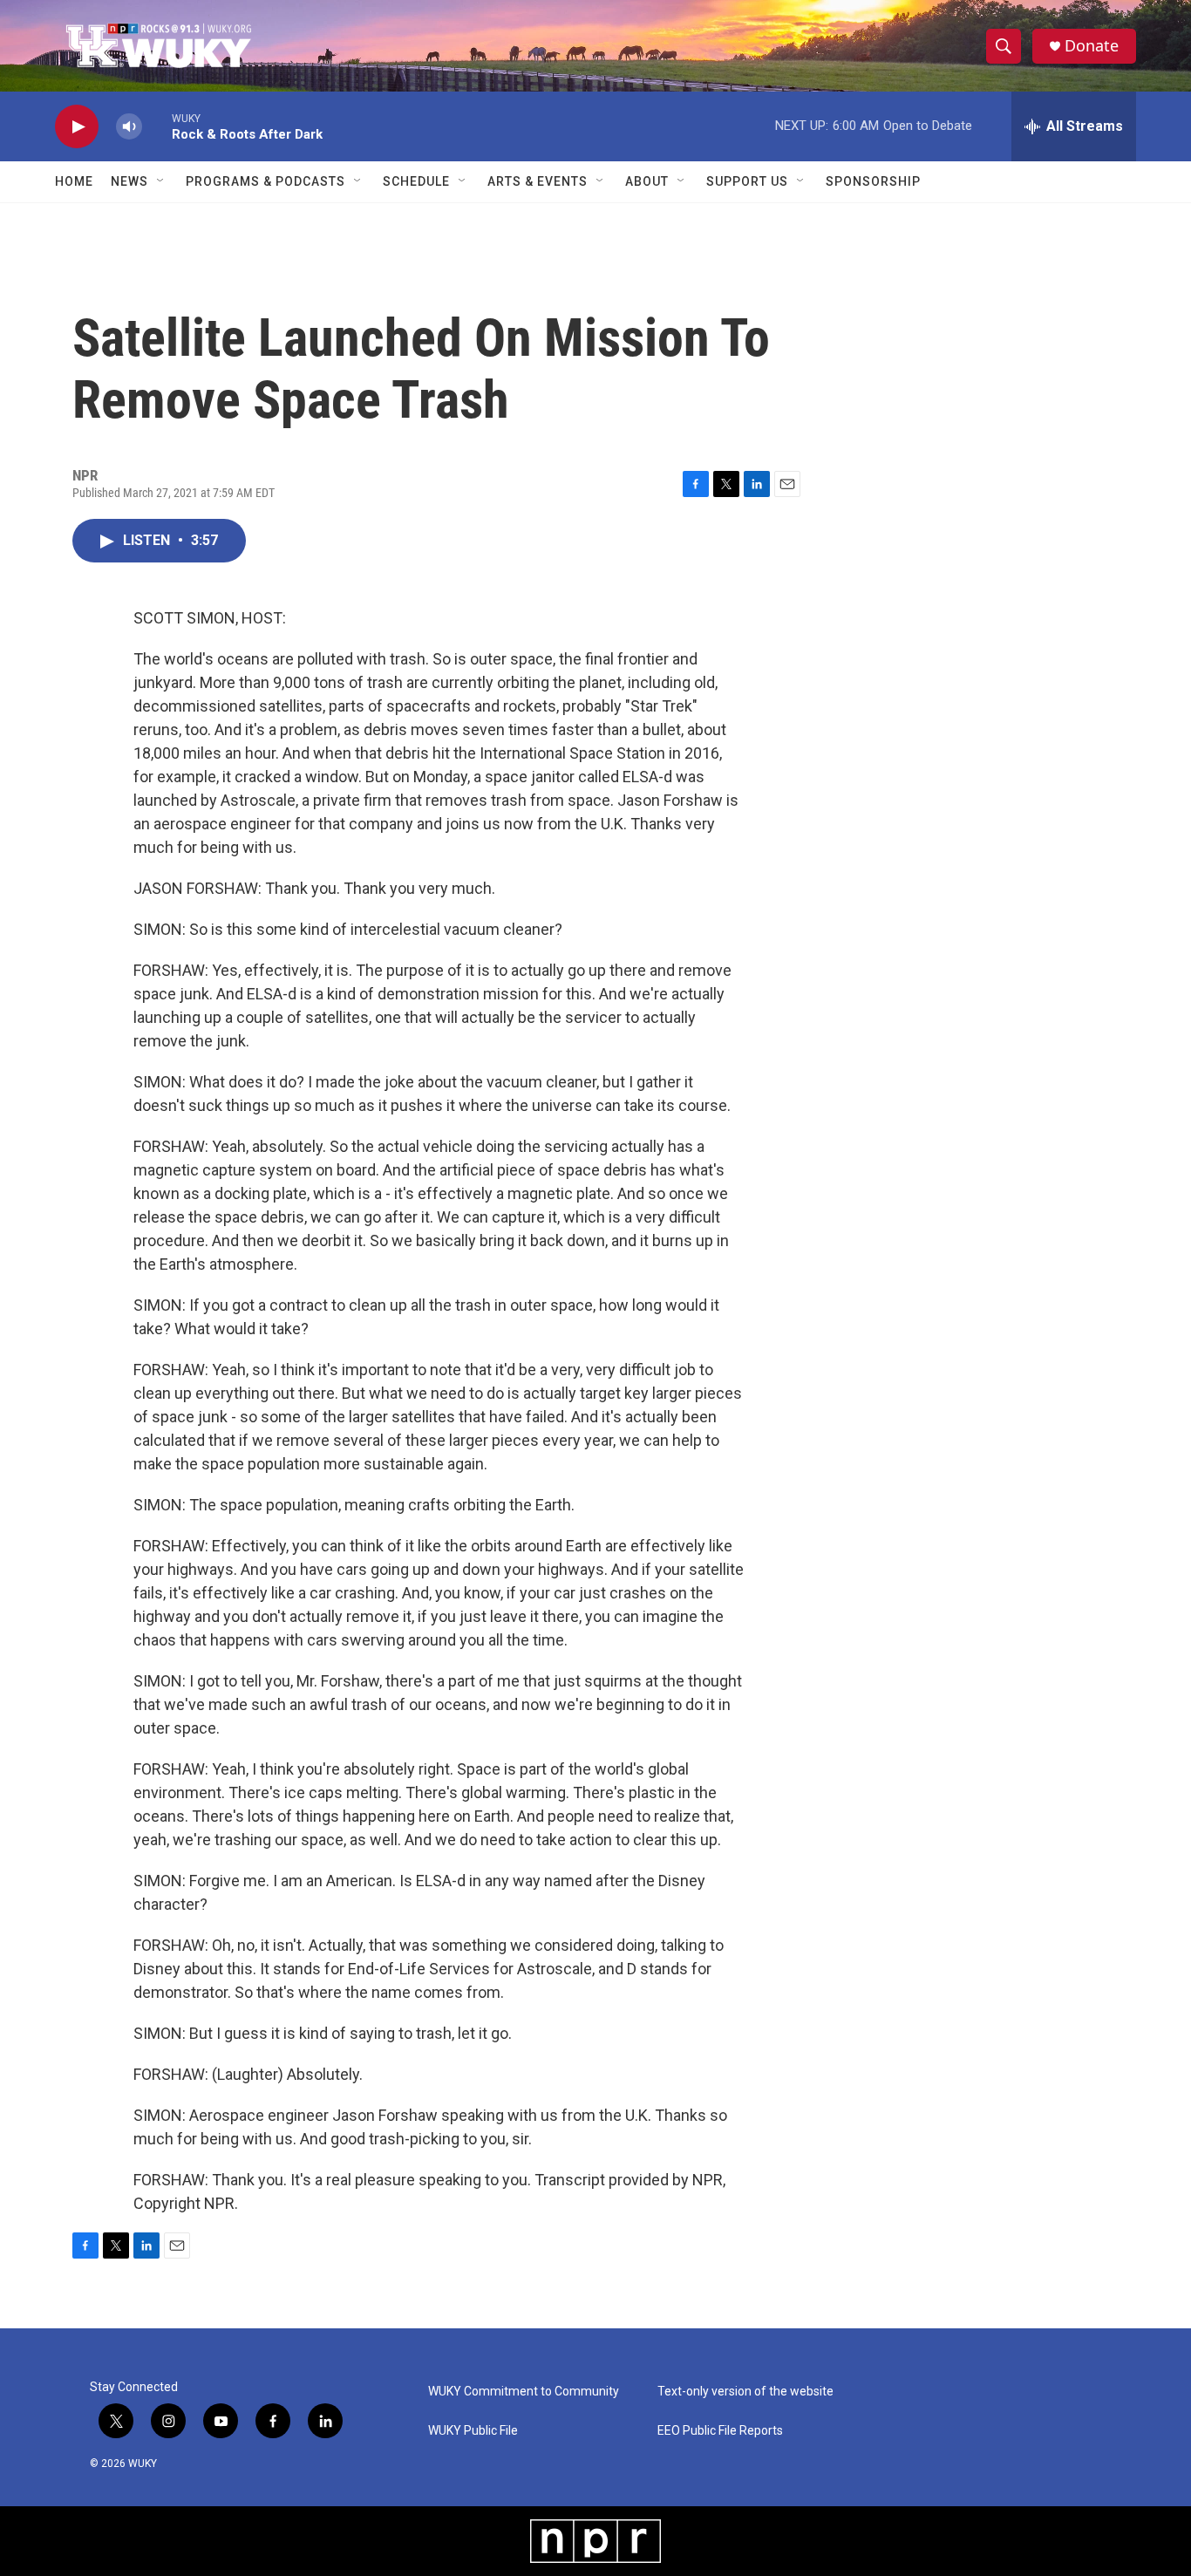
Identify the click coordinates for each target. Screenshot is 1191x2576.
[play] (77, 127)
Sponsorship (873, 181)
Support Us (747, 181)
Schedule (416, 181)
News (129, 181)
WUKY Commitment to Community (524, 2392)
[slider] (157, 126)
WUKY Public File (473, 2431)
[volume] (129, 127)
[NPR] (595, 2541)
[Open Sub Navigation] (161, 181)
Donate (1092, 46)
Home (74, 181)
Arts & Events (538, 181)
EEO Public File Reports (720, 2431)
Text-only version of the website (745, 2392)
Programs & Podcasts (265, 181)
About (647, 181)
